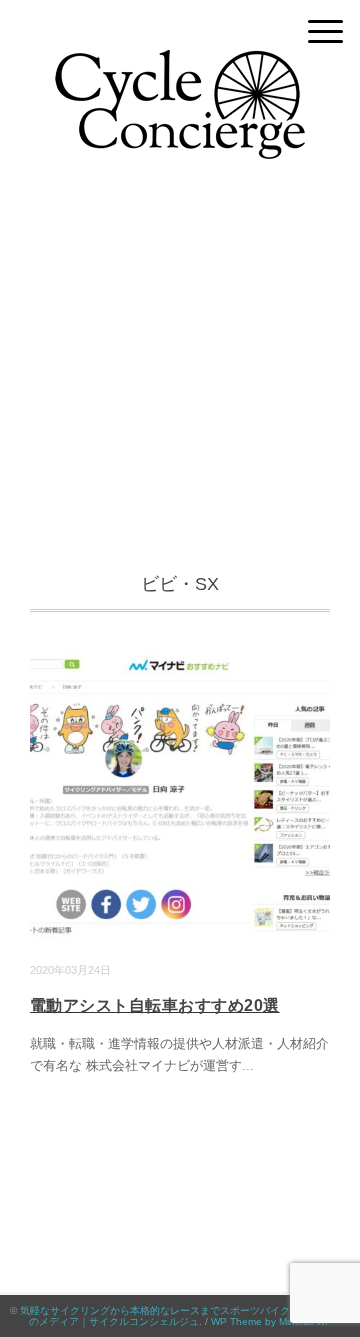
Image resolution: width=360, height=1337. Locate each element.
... (248, 1065)
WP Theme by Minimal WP (271, 1321)
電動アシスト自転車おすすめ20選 (155, 1005)
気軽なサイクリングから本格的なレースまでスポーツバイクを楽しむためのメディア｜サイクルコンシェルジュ (185, 1316)
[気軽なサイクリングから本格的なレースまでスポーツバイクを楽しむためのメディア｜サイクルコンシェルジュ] (180, 64)
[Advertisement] (180, 379)
